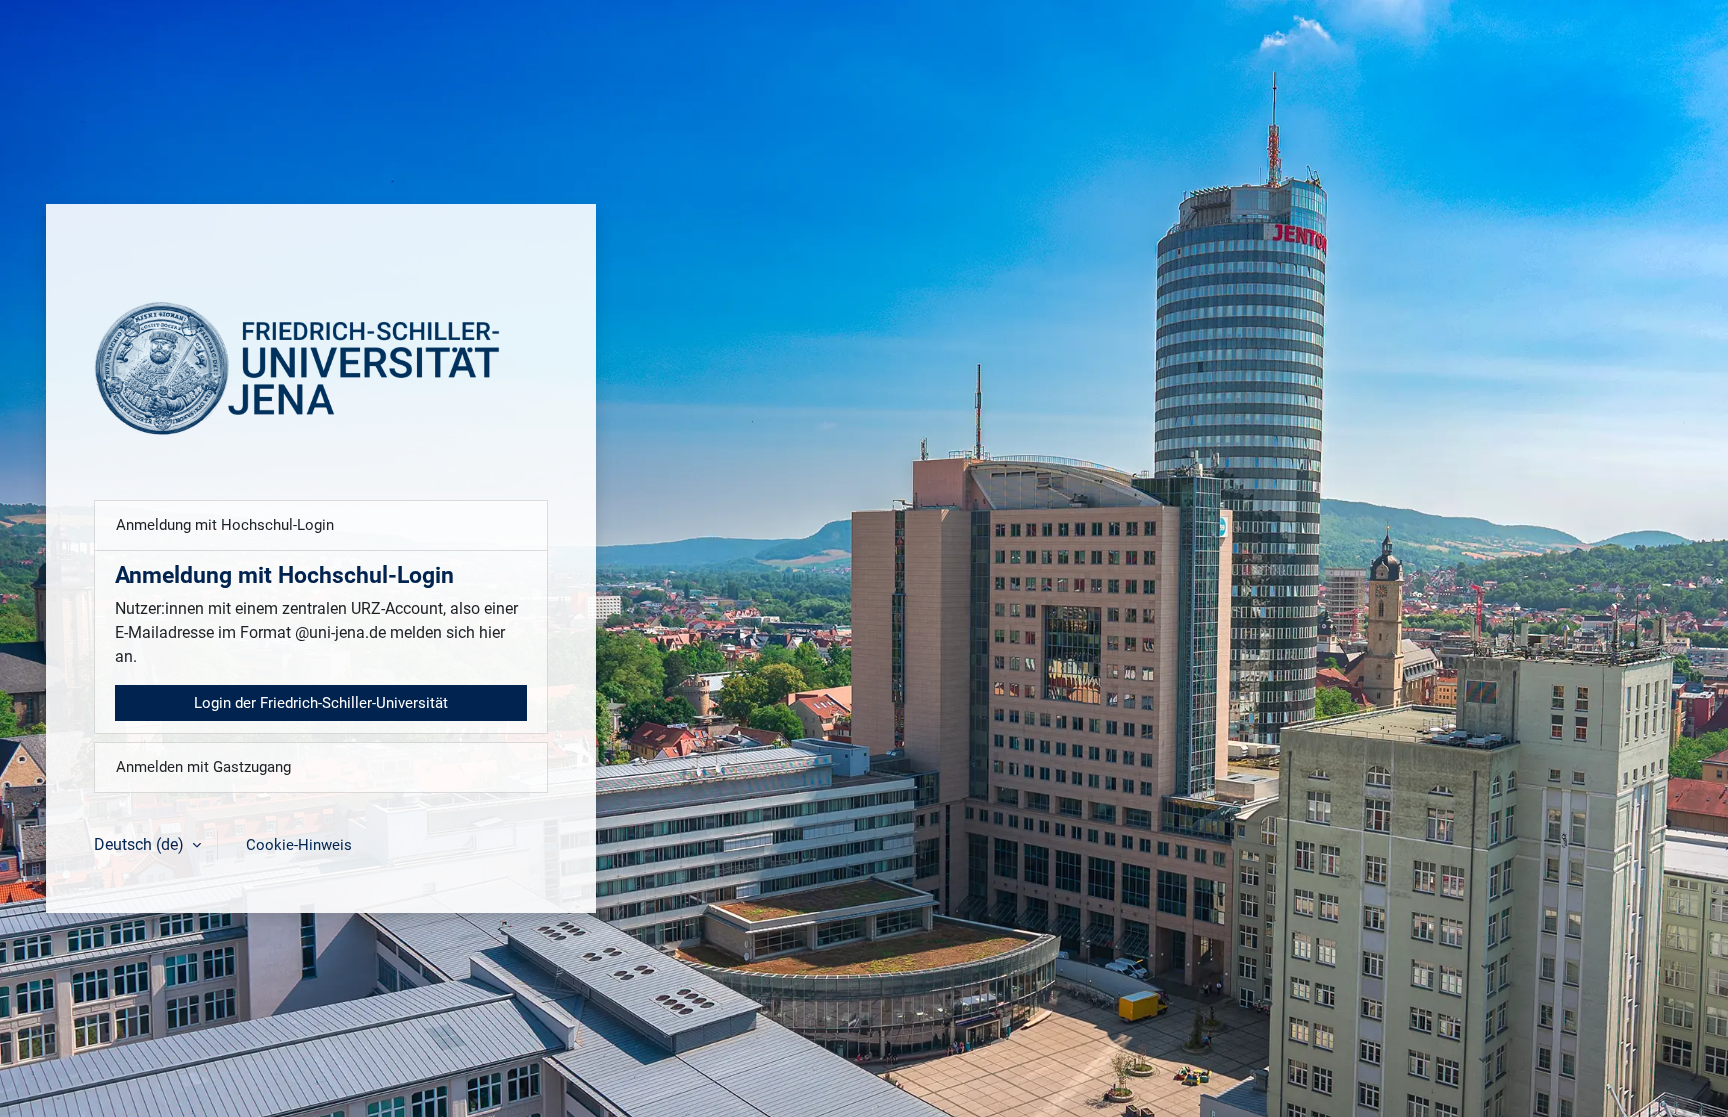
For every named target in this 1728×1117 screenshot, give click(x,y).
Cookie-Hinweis (299, 845)
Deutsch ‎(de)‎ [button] (141, 844)
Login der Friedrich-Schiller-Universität (321, 703)
